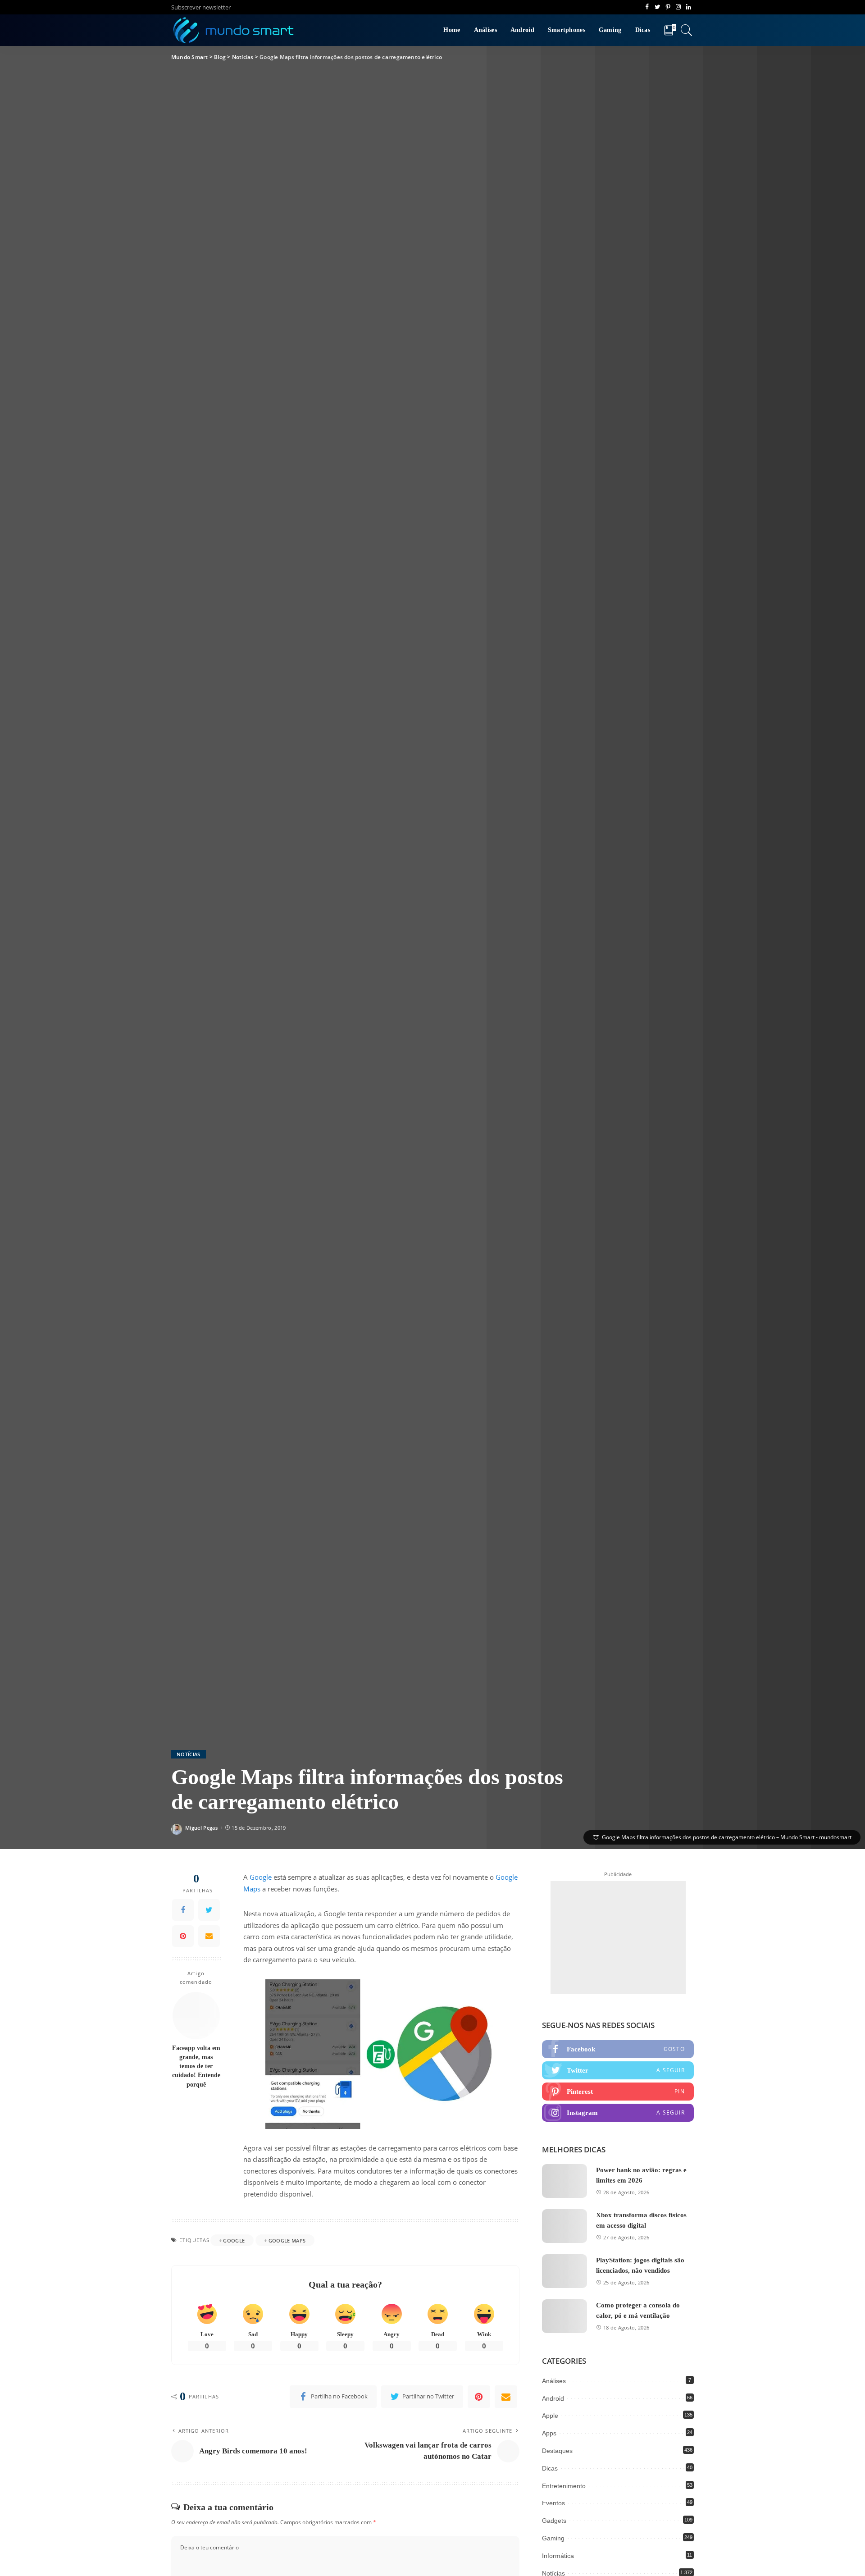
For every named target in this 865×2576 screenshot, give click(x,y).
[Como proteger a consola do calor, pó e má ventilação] (565, 2316)
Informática (558, 2556)
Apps (549, 2433)
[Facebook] (183, 1910)
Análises (554, 2381)
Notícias (189, 1754)
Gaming (553, 2538)
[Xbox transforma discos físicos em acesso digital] (565, 2226)
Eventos (553, 2503)
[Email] (209, 1936)
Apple (550, 2416)
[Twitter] (209, 1910)
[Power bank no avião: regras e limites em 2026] (565, 2181)
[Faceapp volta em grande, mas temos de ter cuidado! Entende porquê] (196, 2016)
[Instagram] (618, 2113)
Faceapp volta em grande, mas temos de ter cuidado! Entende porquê (196, 2066)
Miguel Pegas (201, 1828)
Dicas (550, 2468)
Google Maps (287, 2240)
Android (553, 2398)
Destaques (557, 2451)
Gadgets (554, 2521)
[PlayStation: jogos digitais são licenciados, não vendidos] (565, 2271)
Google (261, 1877)
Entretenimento (564, 2486)
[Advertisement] (618, 1937)
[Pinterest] (183, 1936)
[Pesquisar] (687, 30)
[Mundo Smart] (234, 30)
